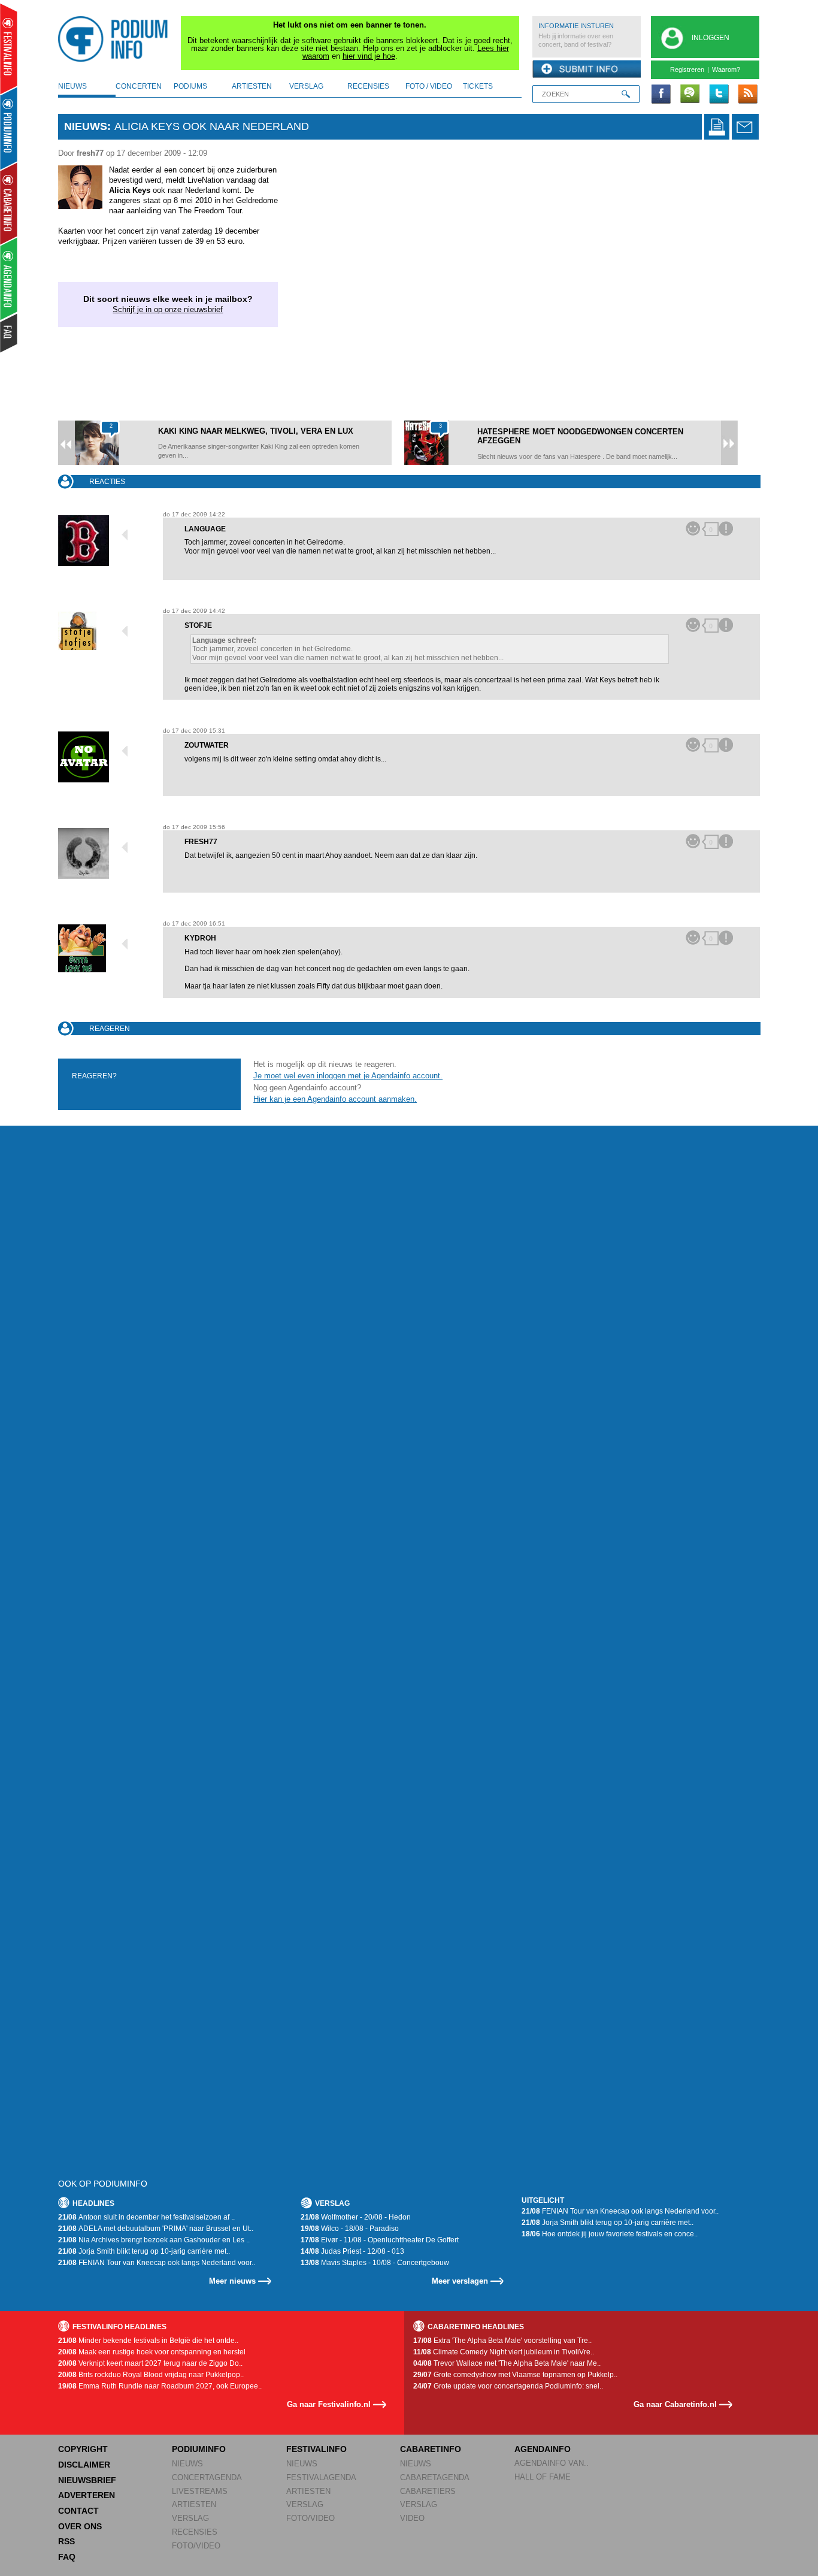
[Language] (104, 541)
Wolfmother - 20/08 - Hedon (356, 2217)
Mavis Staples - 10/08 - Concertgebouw (375, 2263)
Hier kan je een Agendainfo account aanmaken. (335, 1099)
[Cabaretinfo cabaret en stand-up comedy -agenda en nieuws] (9, 203)
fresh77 (201, 842)
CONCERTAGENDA (207, 2477)
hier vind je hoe (369, 56)
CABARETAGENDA (435, 2477)
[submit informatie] (587, 69)
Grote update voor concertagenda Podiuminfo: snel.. (508, 2386)
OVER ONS (80, 2526)
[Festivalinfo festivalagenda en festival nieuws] (9, 49)
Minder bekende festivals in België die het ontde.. (148, 2341)
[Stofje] (104, 631)
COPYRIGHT (83, 2449)
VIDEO (412, 2518)
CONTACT (78, 2511)
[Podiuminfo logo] (116, 39)
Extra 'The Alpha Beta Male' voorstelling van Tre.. (502, 2341)
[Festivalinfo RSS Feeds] (747, 95)
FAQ (67, 2557)
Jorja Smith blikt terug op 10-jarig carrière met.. (144, 2251)
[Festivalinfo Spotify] (690, 95)
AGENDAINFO (543, 2449)
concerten (139, 86)
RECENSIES (195, 2532)
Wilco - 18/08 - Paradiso (350, 2229)
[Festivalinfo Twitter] (719, 95)
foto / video (429, 86)
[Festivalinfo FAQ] (9, 333)
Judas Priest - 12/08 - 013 (352, 2251)
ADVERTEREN (87, 2495)
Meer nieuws (232, 2281)
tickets (478, 86)
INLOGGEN (711, 38)
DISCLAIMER (84, 2465)
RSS (66, 2541)
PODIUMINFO (199, 2449)
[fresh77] (104, 853)
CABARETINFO (431, 2449)
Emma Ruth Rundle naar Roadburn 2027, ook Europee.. (160, 2386)
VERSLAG (190, 2518)
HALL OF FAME (543, 2477)
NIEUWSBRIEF (87, 2480)
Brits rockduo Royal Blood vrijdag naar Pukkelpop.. (151, 2375)
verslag (306, 86)
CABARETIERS (428, 2491)
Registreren (687, 69)
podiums (190, 86)
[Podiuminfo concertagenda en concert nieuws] (9, 128)
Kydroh (200, 938)
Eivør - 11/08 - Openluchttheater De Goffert (380, 2240)
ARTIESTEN (194, 2504)
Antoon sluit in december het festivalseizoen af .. (146, 2217)
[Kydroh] (104, 948)
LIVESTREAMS (200, 2491)
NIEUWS (187, 2464)
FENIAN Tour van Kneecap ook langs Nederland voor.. (157, 2263)
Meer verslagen (460, 2281)
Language (205, 529)
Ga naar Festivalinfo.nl (329, 2404)
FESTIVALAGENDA (321, 2477)
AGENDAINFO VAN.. (552, 2463)
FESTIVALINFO (316, 2449)
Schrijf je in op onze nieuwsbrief (168, 309)
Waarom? (726, 69)
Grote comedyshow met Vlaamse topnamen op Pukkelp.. (515, 2375)
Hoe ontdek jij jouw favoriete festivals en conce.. (610, 2234)
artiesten (252, 86)
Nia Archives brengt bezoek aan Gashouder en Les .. (154, 2240)
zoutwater (207, 745)
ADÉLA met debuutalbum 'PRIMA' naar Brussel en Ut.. (156, 2229)
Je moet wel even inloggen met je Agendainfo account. (348, 1076)
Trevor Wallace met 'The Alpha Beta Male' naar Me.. (507, 2363)
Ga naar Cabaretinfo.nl (675, 2404)
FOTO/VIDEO (196, 2546)
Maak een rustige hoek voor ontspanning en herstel (152, 2352)
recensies (368, 86)
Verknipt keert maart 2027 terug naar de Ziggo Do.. (150, 2363)
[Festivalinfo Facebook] (661, 95)
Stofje (198, 625)
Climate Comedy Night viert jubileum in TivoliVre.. (504, 2352)
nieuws (72, 86)
